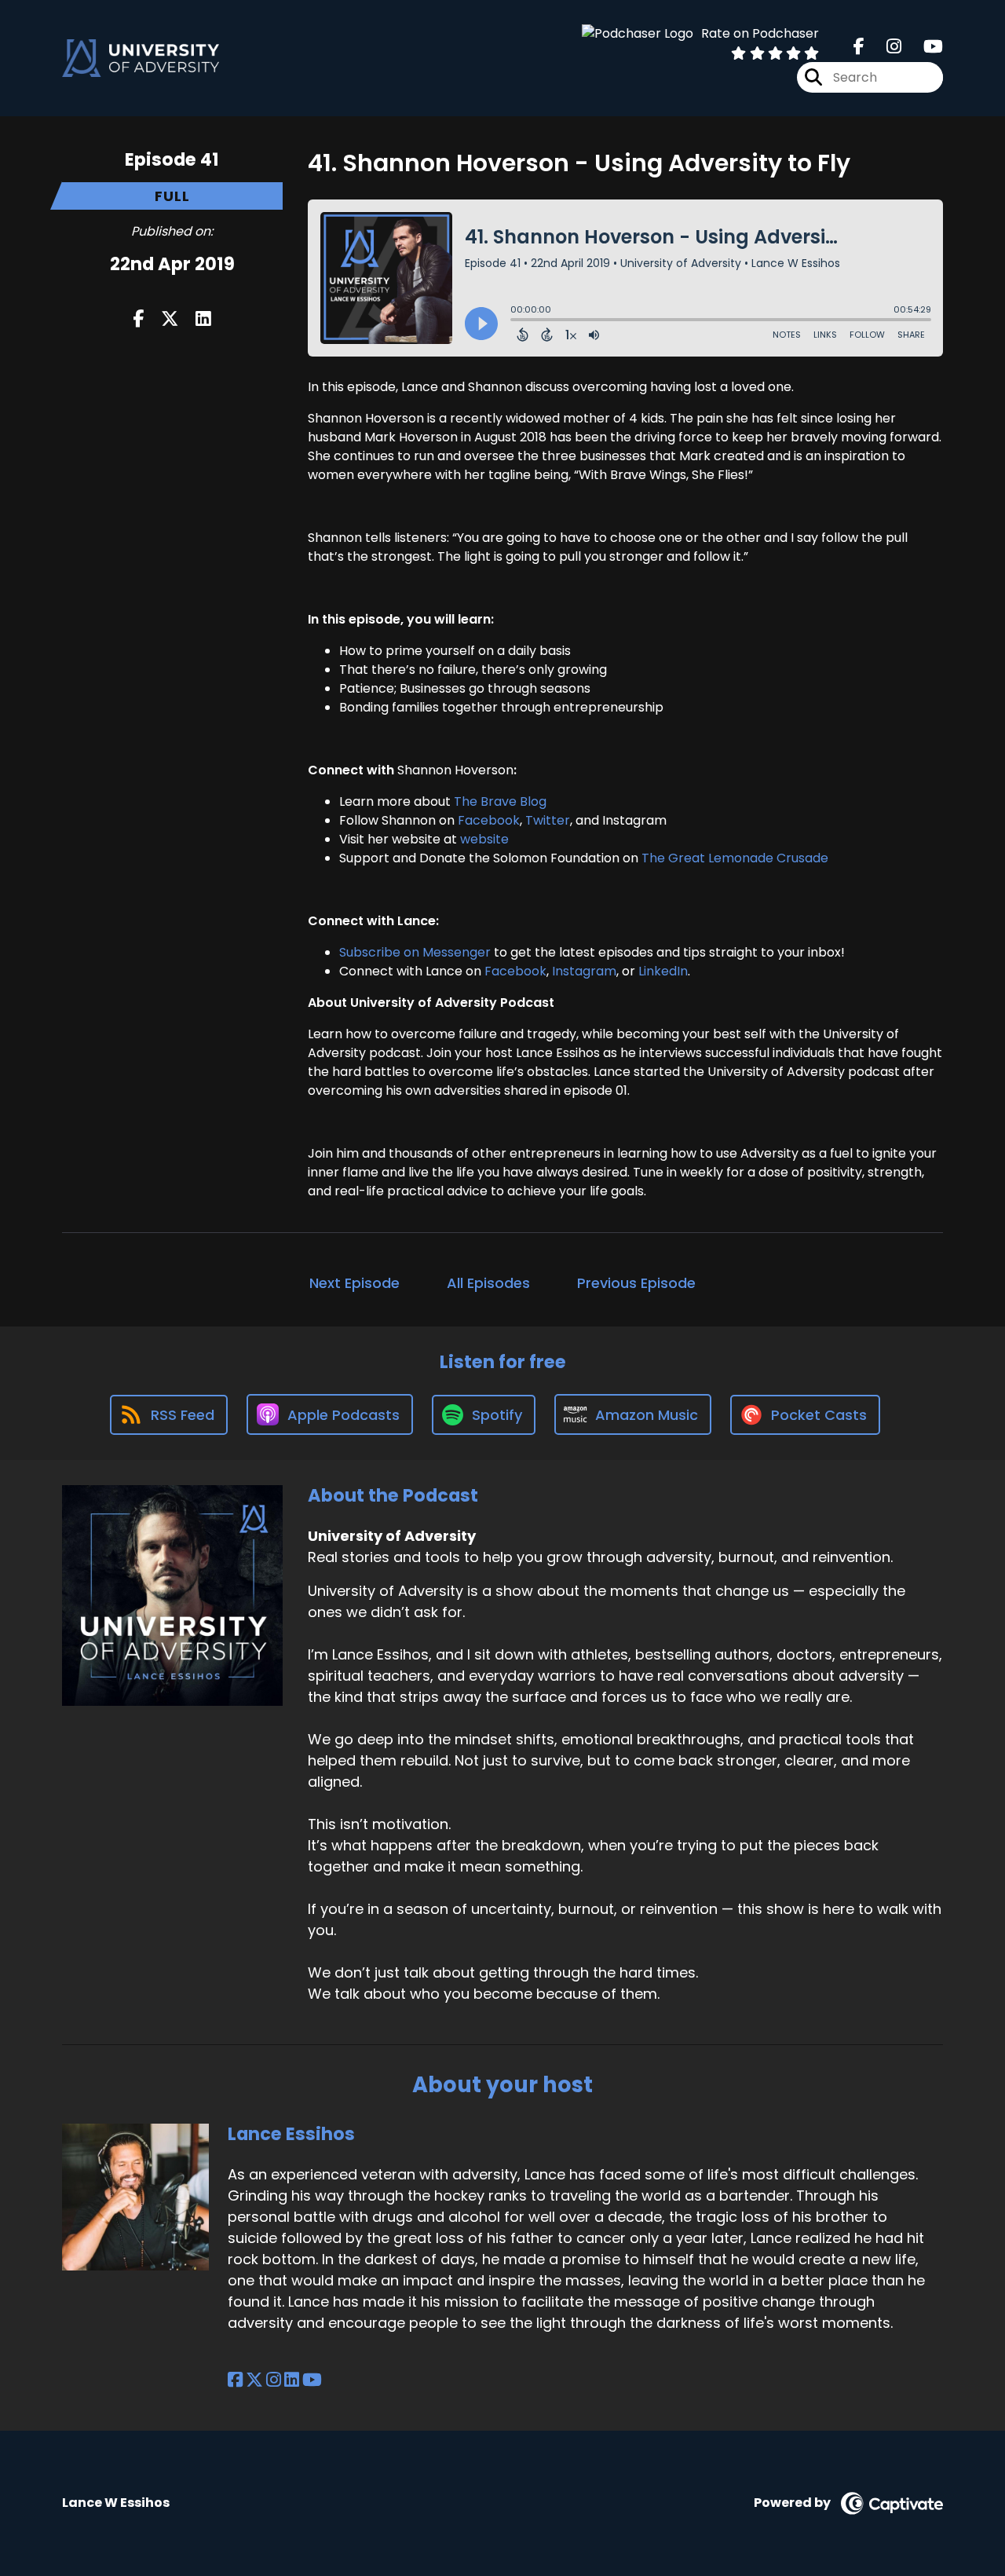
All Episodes (488, 1283)
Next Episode (354, 1283)
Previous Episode (636, 1283)
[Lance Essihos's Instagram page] (274, 2380)
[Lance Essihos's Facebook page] (235, 2380)
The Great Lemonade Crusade (735, 858)
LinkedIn (661, 971)
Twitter (548, 820)
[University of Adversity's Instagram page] (884, 47)
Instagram (583, 971)
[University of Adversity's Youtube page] (924, 47)
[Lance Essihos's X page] (254, 2380)
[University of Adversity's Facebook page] (859, 47)
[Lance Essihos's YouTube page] (312, 2380)
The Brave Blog (500, 801)
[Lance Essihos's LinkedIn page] (292, 2380)
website (483, 839)
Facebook (489, 820)
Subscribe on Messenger (415, 952)
